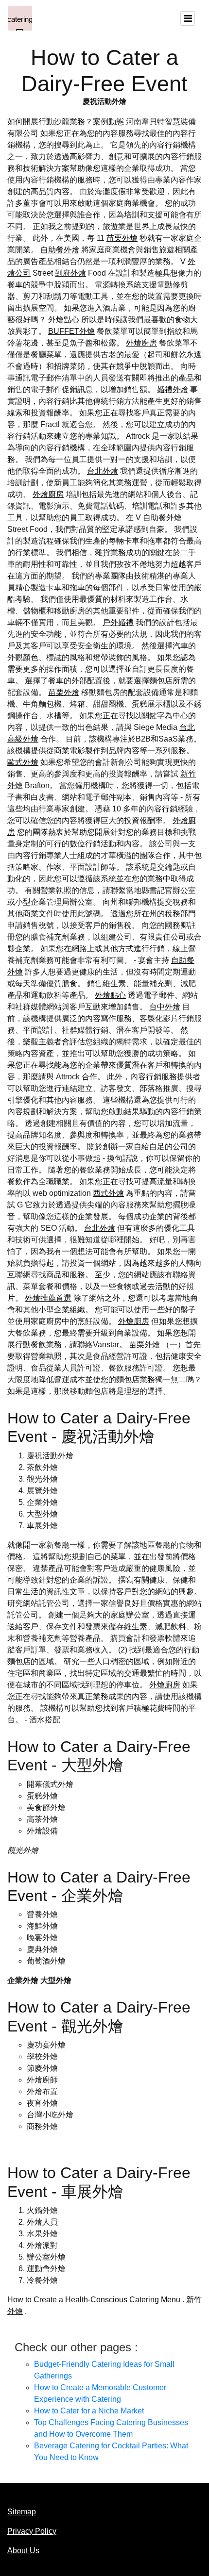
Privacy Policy (32, 2531)
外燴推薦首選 (48, 1298)
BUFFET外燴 (71, 331)
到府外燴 (70, 273)
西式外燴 (108, 1193)
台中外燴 (165, 1007)
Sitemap (22, 2512)
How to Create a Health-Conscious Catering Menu (94, 2300)
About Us (23, 2551)
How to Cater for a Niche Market (89, 2411)
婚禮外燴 (173, 389)
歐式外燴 (23, 762)
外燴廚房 (141, 343)
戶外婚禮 (118, 622)
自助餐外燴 (60, 250)
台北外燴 (103, 471)
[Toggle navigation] (188, 18)
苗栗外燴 (122, 238)
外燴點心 (64, 320)
